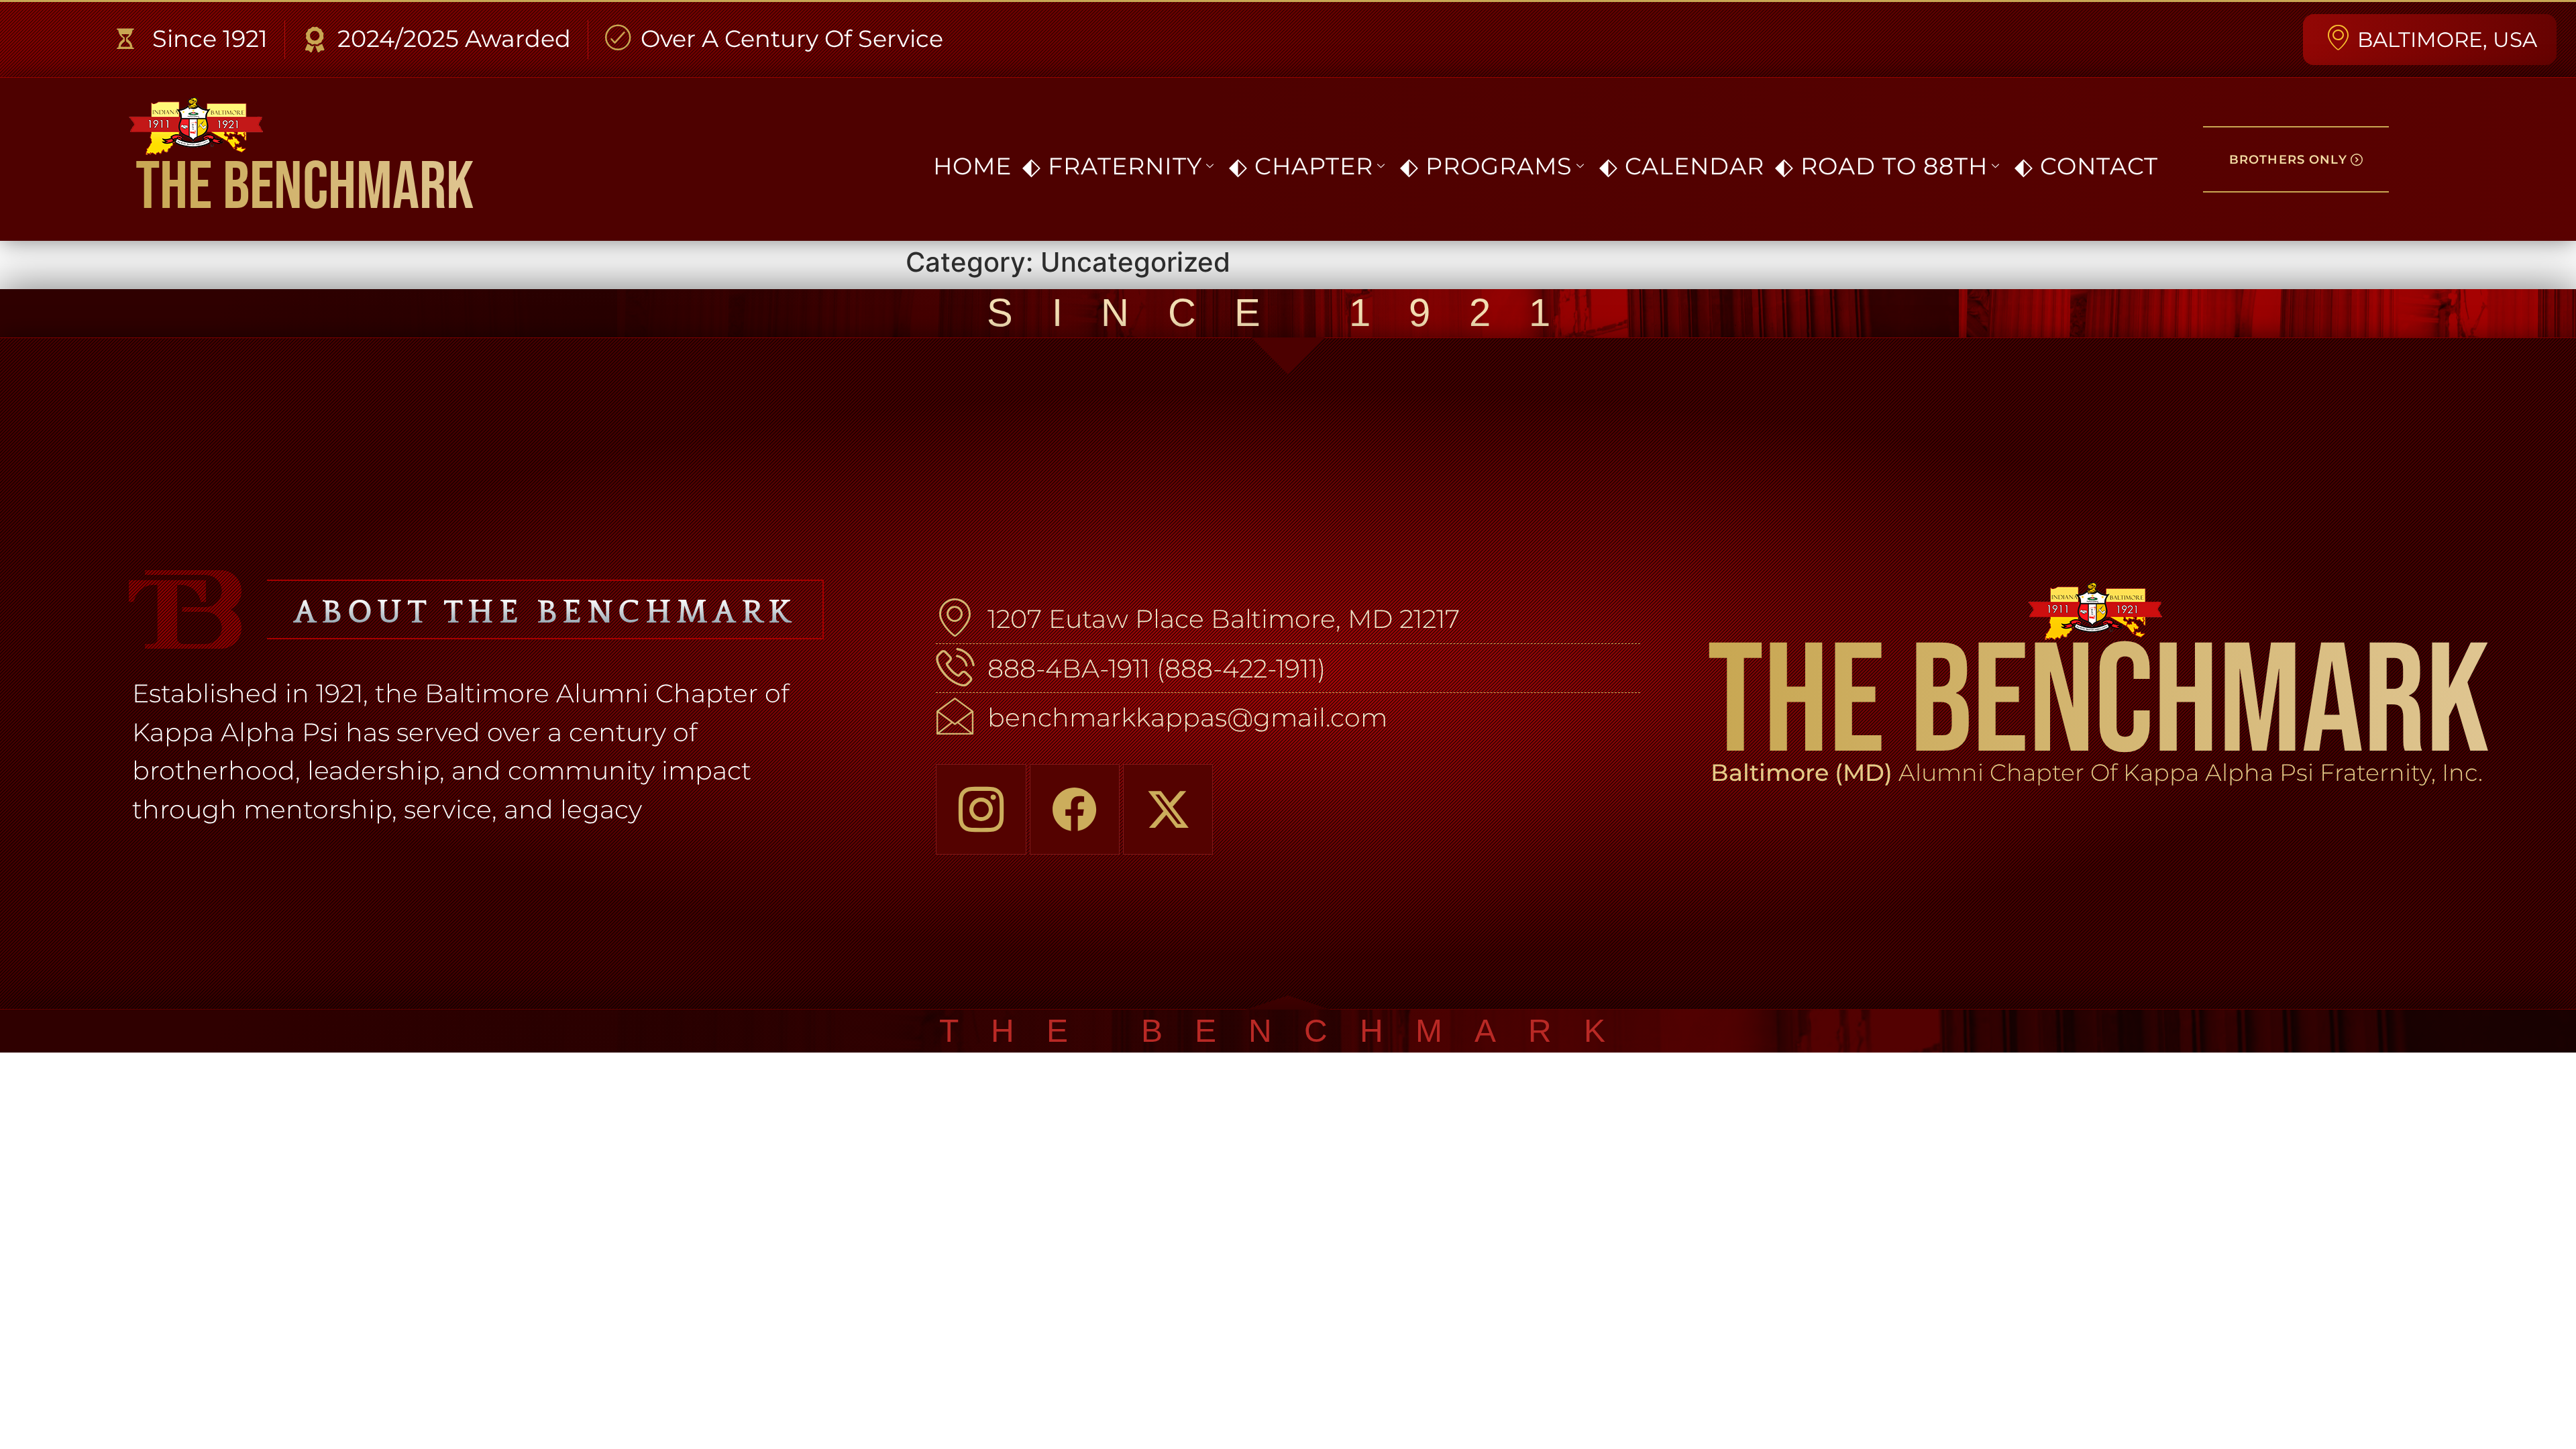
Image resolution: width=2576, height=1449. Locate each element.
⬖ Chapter (1301, 166)
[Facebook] (1075, 809)
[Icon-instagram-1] (981, 809)
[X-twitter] (1168, 809)
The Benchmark (305, 188)
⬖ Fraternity (1112, 166)
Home (972, 166)
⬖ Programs (1486, 166)
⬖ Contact (2086, 166)
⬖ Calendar (1682, 166)
